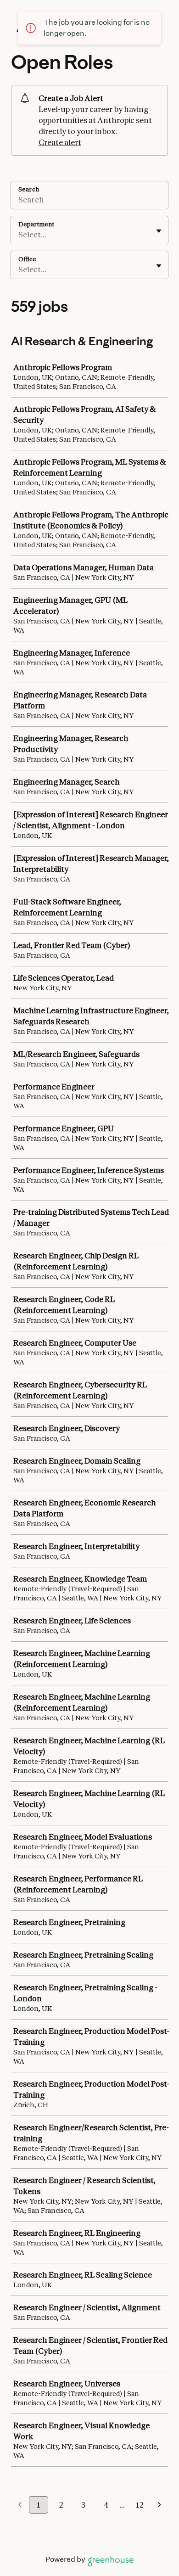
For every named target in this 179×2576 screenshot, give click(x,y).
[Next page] (159, 2505)
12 (140, 2505)
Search (29, 189)
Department (36, 224)
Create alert (60, 142)
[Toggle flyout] (159, 231)
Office (27, 259)
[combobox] (19, 235)
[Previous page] (20, 2505)
